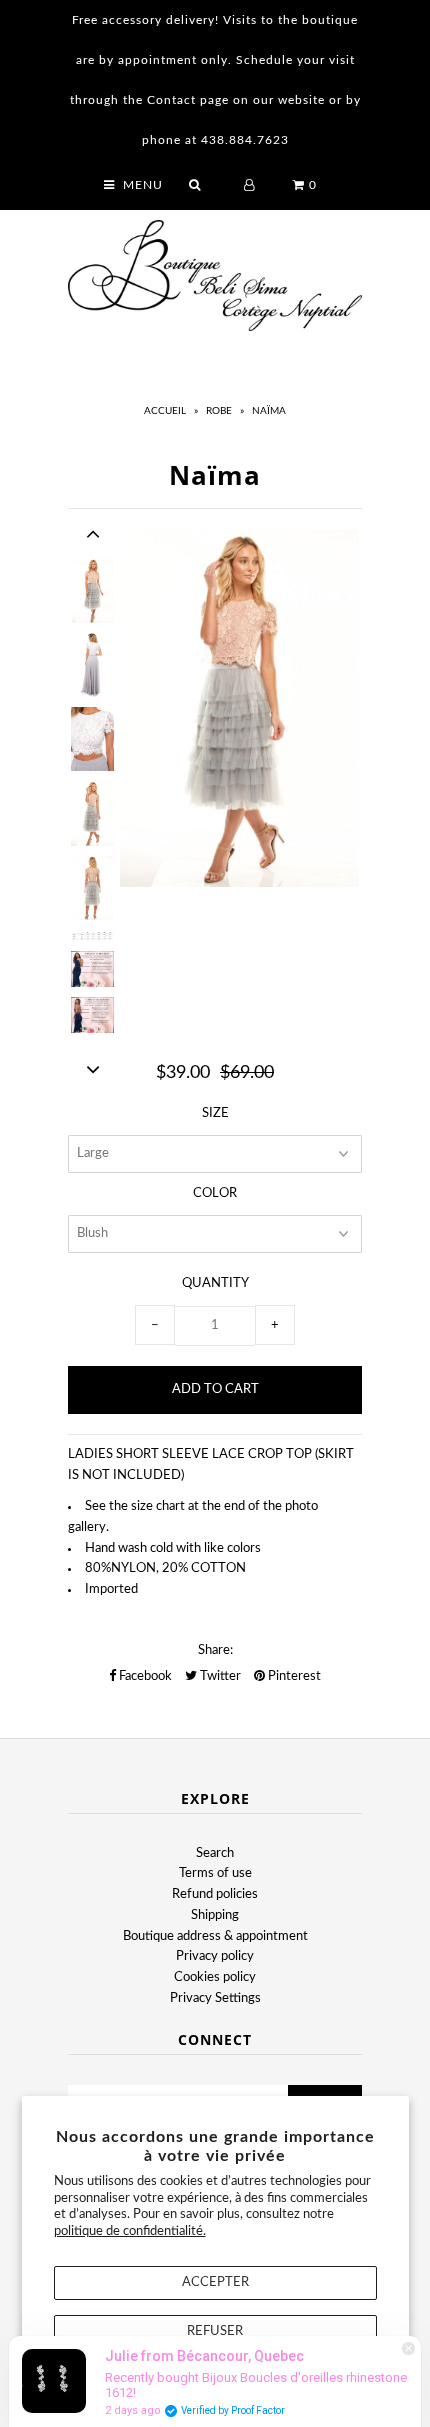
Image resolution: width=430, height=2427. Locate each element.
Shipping (215, 1915)
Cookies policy (215, 1977)
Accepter (215, 2282)
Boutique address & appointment (215, 1936)
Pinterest (293, 1676)
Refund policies (215, 1894)
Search (215, 1853)
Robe (219, 411)
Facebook (144, 1676)
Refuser (215, 2331)
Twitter (219, 1676)
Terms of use (215, 1873)
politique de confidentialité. (130, 2231)
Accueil (165, 411)
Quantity (215, 1283)
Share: (215, 1650)
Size (215, 1113)
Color (215, 1193)
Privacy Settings (215, 1998)
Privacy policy (215, 1956)
